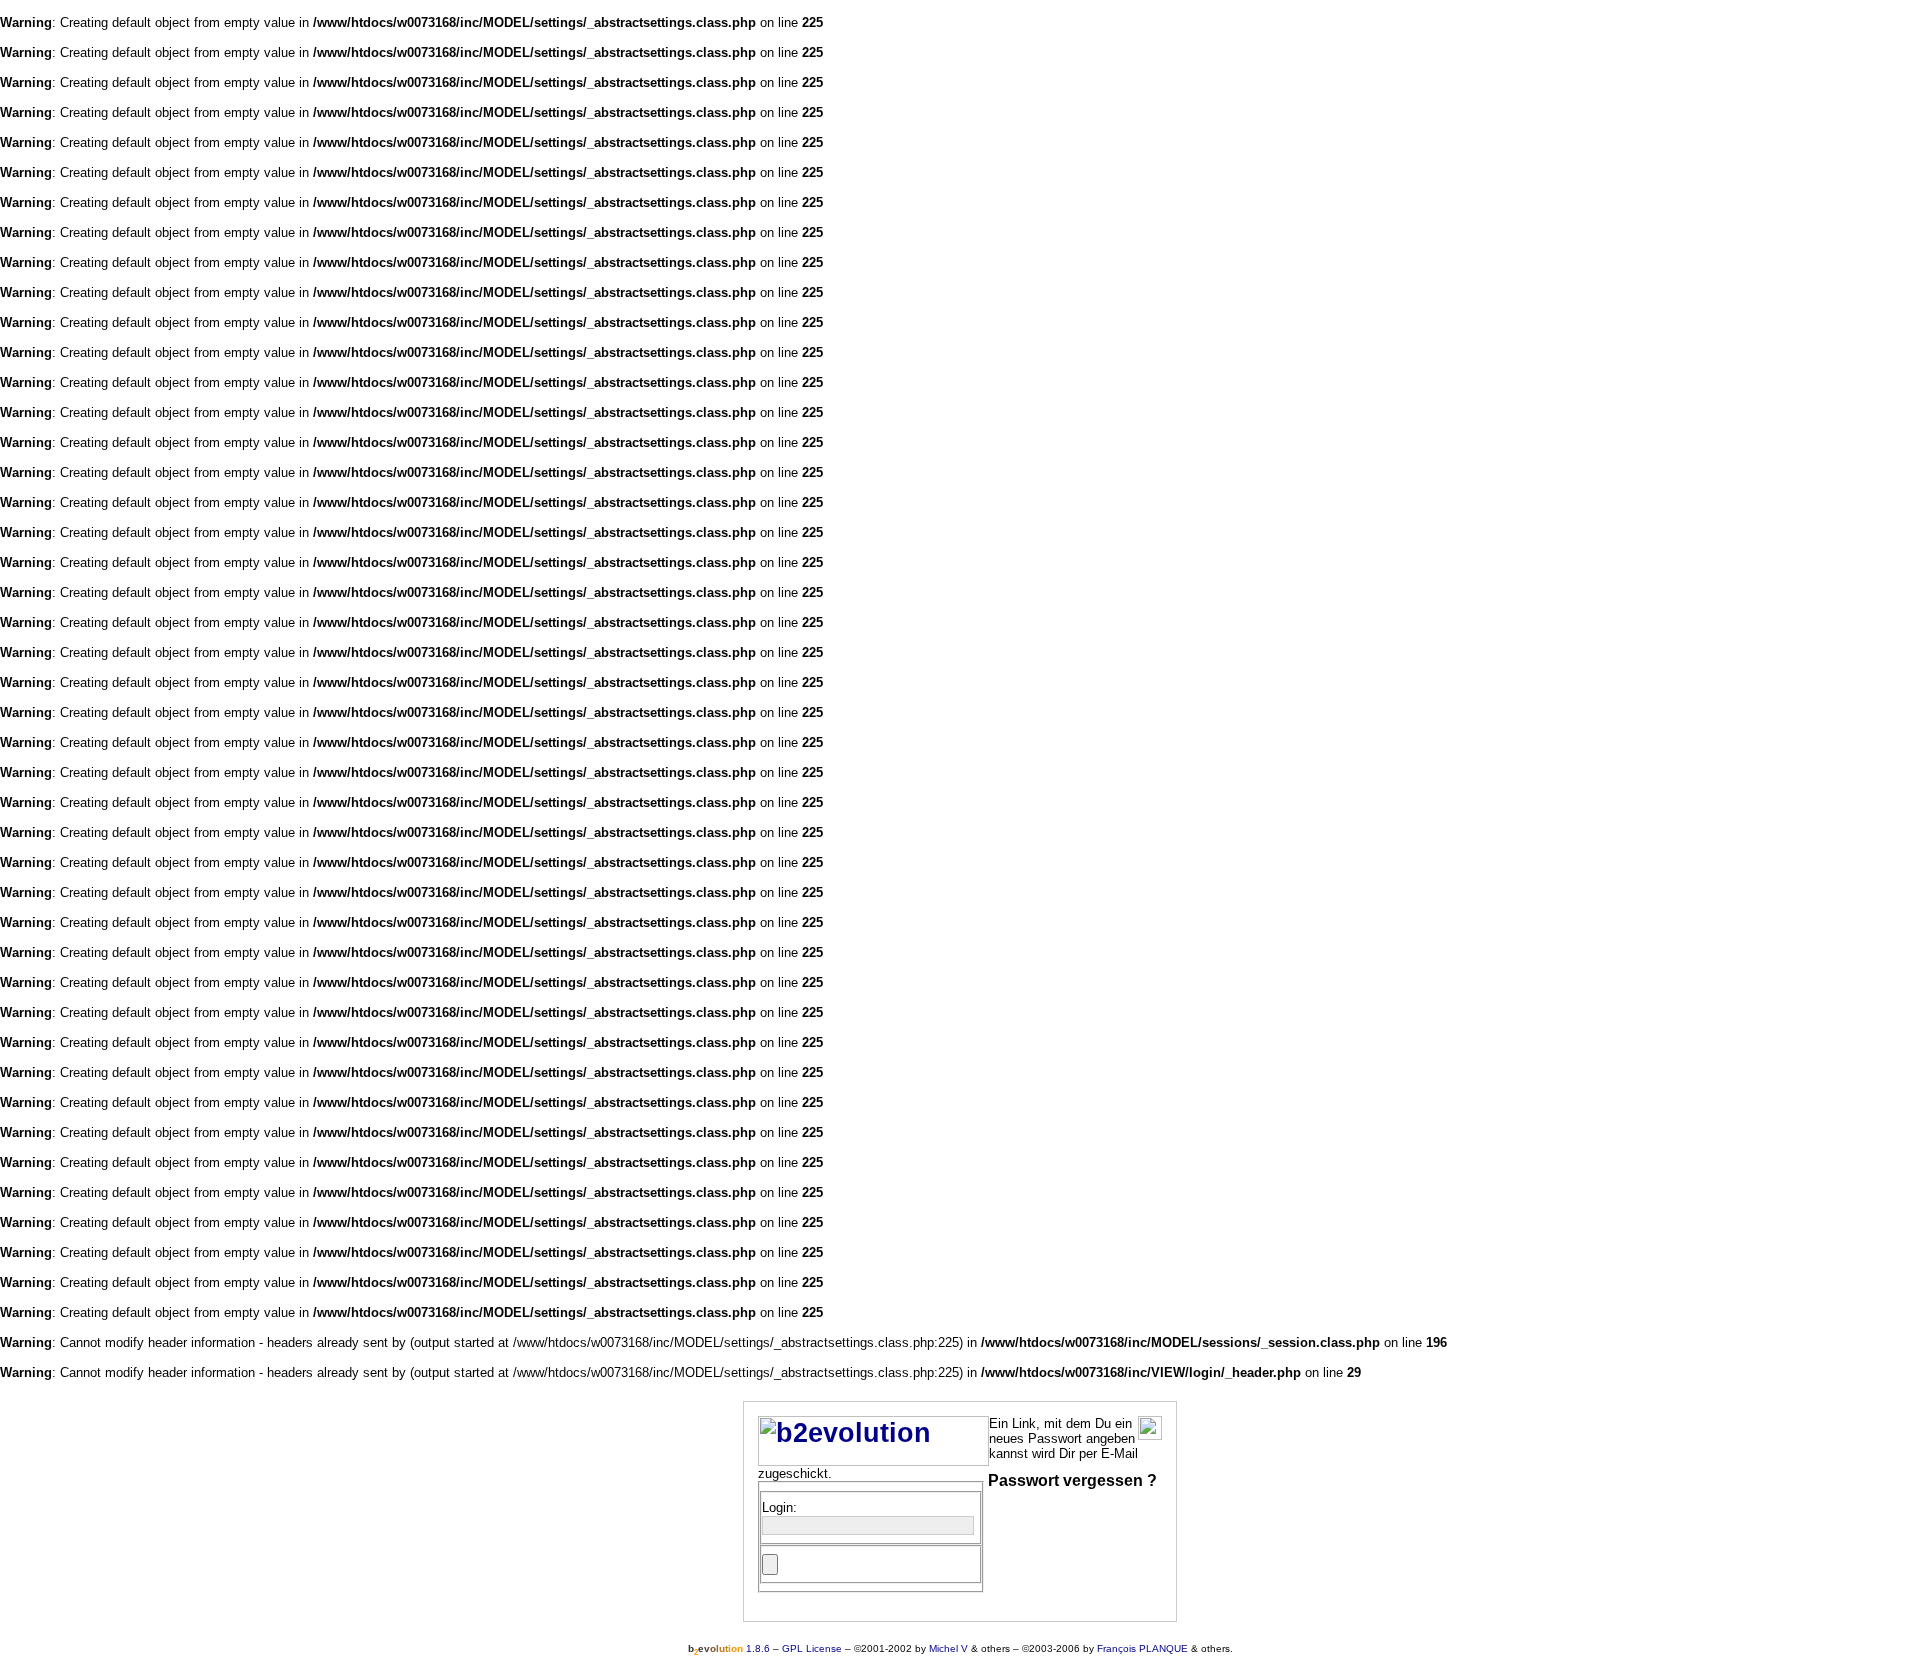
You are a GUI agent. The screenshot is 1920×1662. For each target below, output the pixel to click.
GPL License (812, 1648)
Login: (779, 1507)
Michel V (948, 1648)
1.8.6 (729, 1648)
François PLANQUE (1142, 1648)
